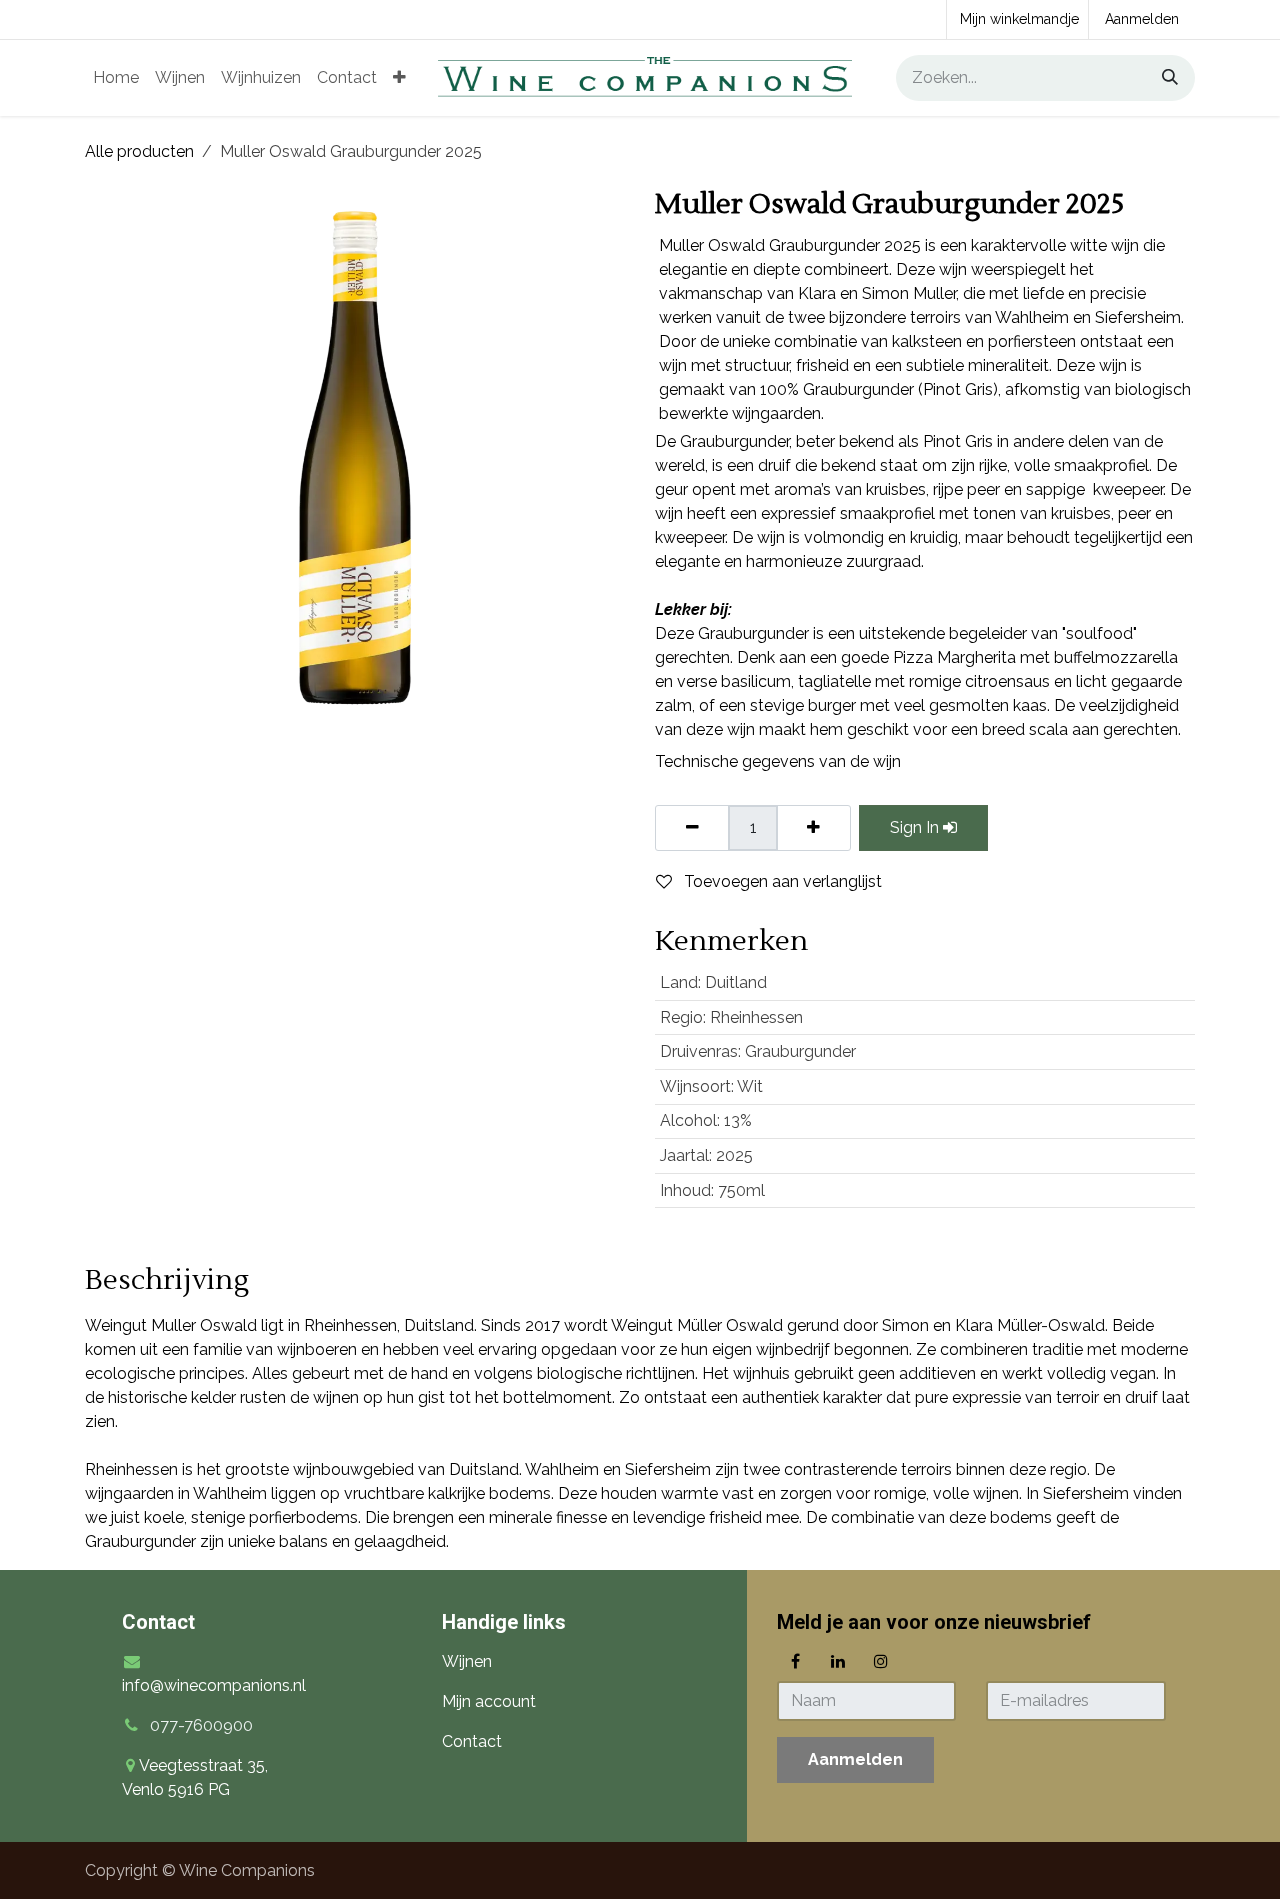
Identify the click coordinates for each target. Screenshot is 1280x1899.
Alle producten (139, 151)
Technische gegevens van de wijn (778, 761)
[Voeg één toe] (813, 828)
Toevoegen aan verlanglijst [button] (781, 881)
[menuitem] (116, 78)
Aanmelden (1142, 19)
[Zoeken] (1163, 78)
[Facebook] (796, 1661)
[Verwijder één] (692, 828)
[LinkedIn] (838, 1661)
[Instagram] (881, 1661)
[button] (855, 1760)
